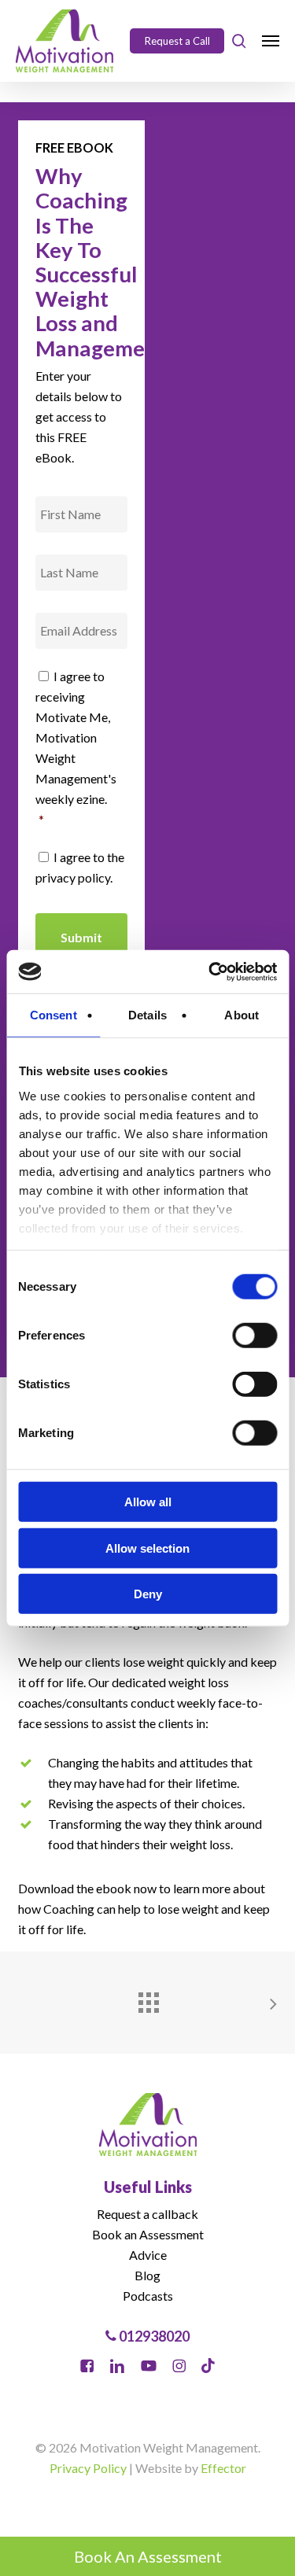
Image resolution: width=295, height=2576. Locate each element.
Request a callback (147, 2214)
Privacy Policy (88, 2468)
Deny (148, 1594)
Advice (148, 2255)
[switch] (254, 1336)
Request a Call (177, 41)
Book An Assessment (148, 2556)
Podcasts (148, 2296)
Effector (223, 2468)
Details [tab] (147, 1015)
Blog (147, 2275)
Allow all (148, 1502)
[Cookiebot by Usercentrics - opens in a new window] (210, 971)
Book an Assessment (148, 2234)
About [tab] (242, 1015)
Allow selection (147, 1548)
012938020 (153, 2336)
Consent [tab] (53, 1015)
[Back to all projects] (148, 1999)
